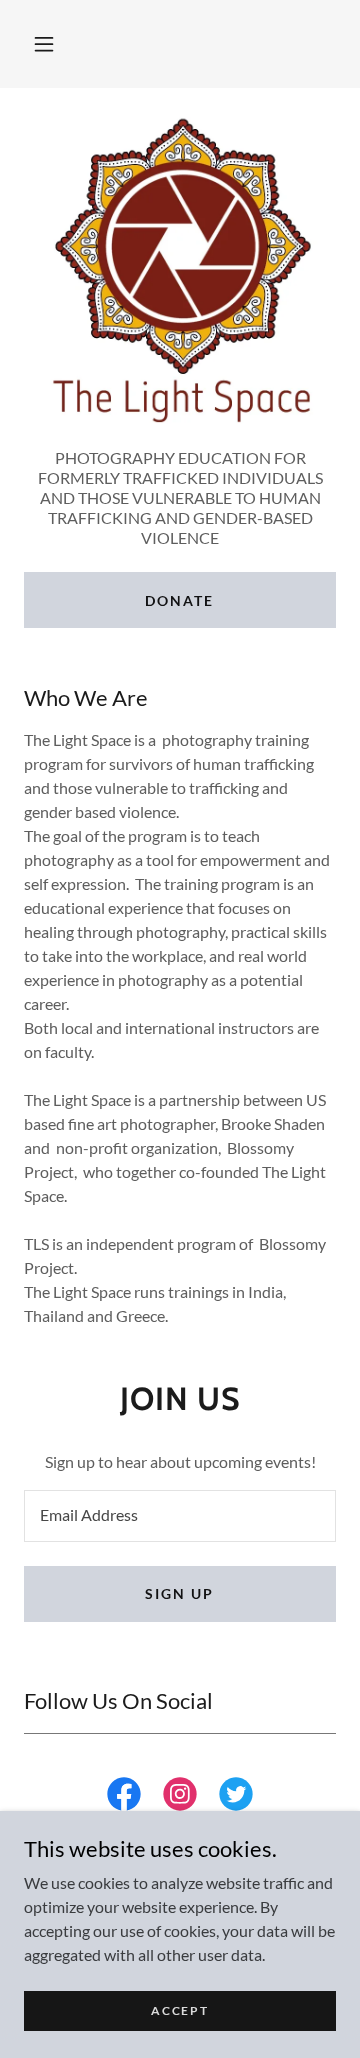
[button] (44, 44)
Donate (179, 600)
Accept (179, 2010)
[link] (124, 1798)
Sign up (179, 1593)
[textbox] (180, 1516)
